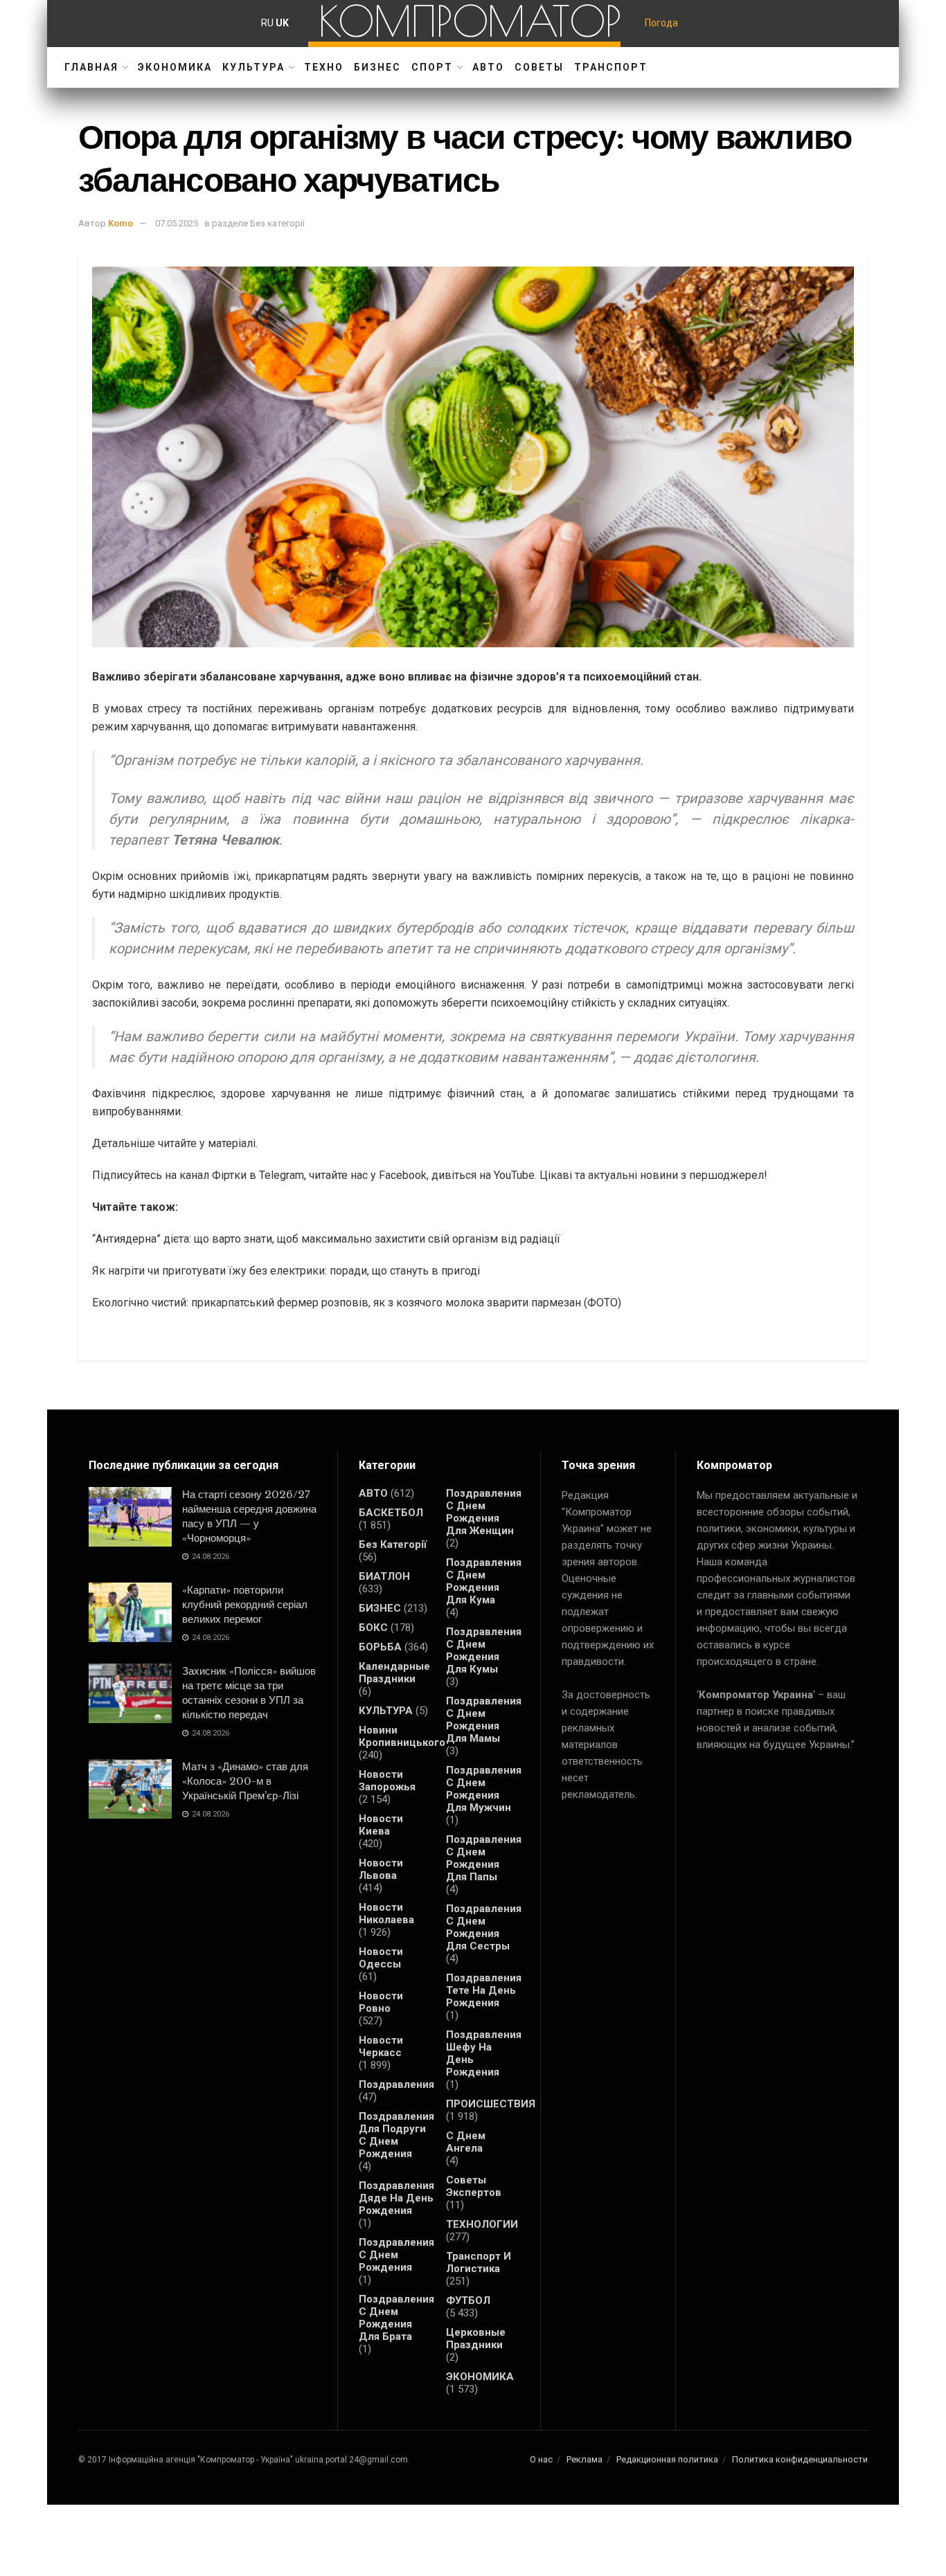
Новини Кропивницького (402, 1736)
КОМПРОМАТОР (470, 21)
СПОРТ (432, 67)
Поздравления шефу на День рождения (484, 2053)
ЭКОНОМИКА (175, 67)
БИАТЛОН (384, 1576)
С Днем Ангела (466, 2142)
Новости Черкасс (381, 2046)
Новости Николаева (386, 1913)
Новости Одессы (381, 1958)
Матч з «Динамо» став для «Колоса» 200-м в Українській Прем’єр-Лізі (245, 1781)
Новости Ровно (381, 2002)
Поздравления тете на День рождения (484, 1990)
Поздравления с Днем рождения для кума (484, 1581)
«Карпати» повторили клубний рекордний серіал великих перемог (245, 1604)
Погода (661, 23)
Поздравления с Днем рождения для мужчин (484, 1789)
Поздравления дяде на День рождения (396, 2198)
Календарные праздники (394, 1673)
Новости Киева (381, 1825)
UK (282, 23)
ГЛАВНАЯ (91, 67)
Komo (121, 223)
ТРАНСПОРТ (611, 67)
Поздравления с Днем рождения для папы (484, 1858)
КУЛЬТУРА (253, 67)
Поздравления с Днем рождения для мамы (484, 1720)
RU (267, 23)
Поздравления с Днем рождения (396, 2255)
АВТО (488, 67)
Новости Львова (381, 1869)
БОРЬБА (380, 1647)
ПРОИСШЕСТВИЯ (491, 2104)
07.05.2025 (177, 223)
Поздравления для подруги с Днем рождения (396, 2135)
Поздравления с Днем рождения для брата (396, 2318)
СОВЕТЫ (539, 67)
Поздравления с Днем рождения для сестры (484, 1927)
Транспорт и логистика (479, 2262)
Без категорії (393, 1544)
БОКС (373, 1628)
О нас (541, 2459)
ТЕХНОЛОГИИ (482, 2224)
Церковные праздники (476, 2339)
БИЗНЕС (377, 67)
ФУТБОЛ (468, 2300)
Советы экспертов (474, 2186)
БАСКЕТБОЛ (391, 1513)
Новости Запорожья (387, 1781)
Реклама (584, 2459)
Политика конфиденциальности (800, 2459)
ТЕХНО (324, 67)
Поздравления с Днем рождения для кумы (484, 1650)
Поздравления (396, 2084)
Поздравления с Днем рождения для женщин (484, 1512)
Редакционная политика (667, 2459)
